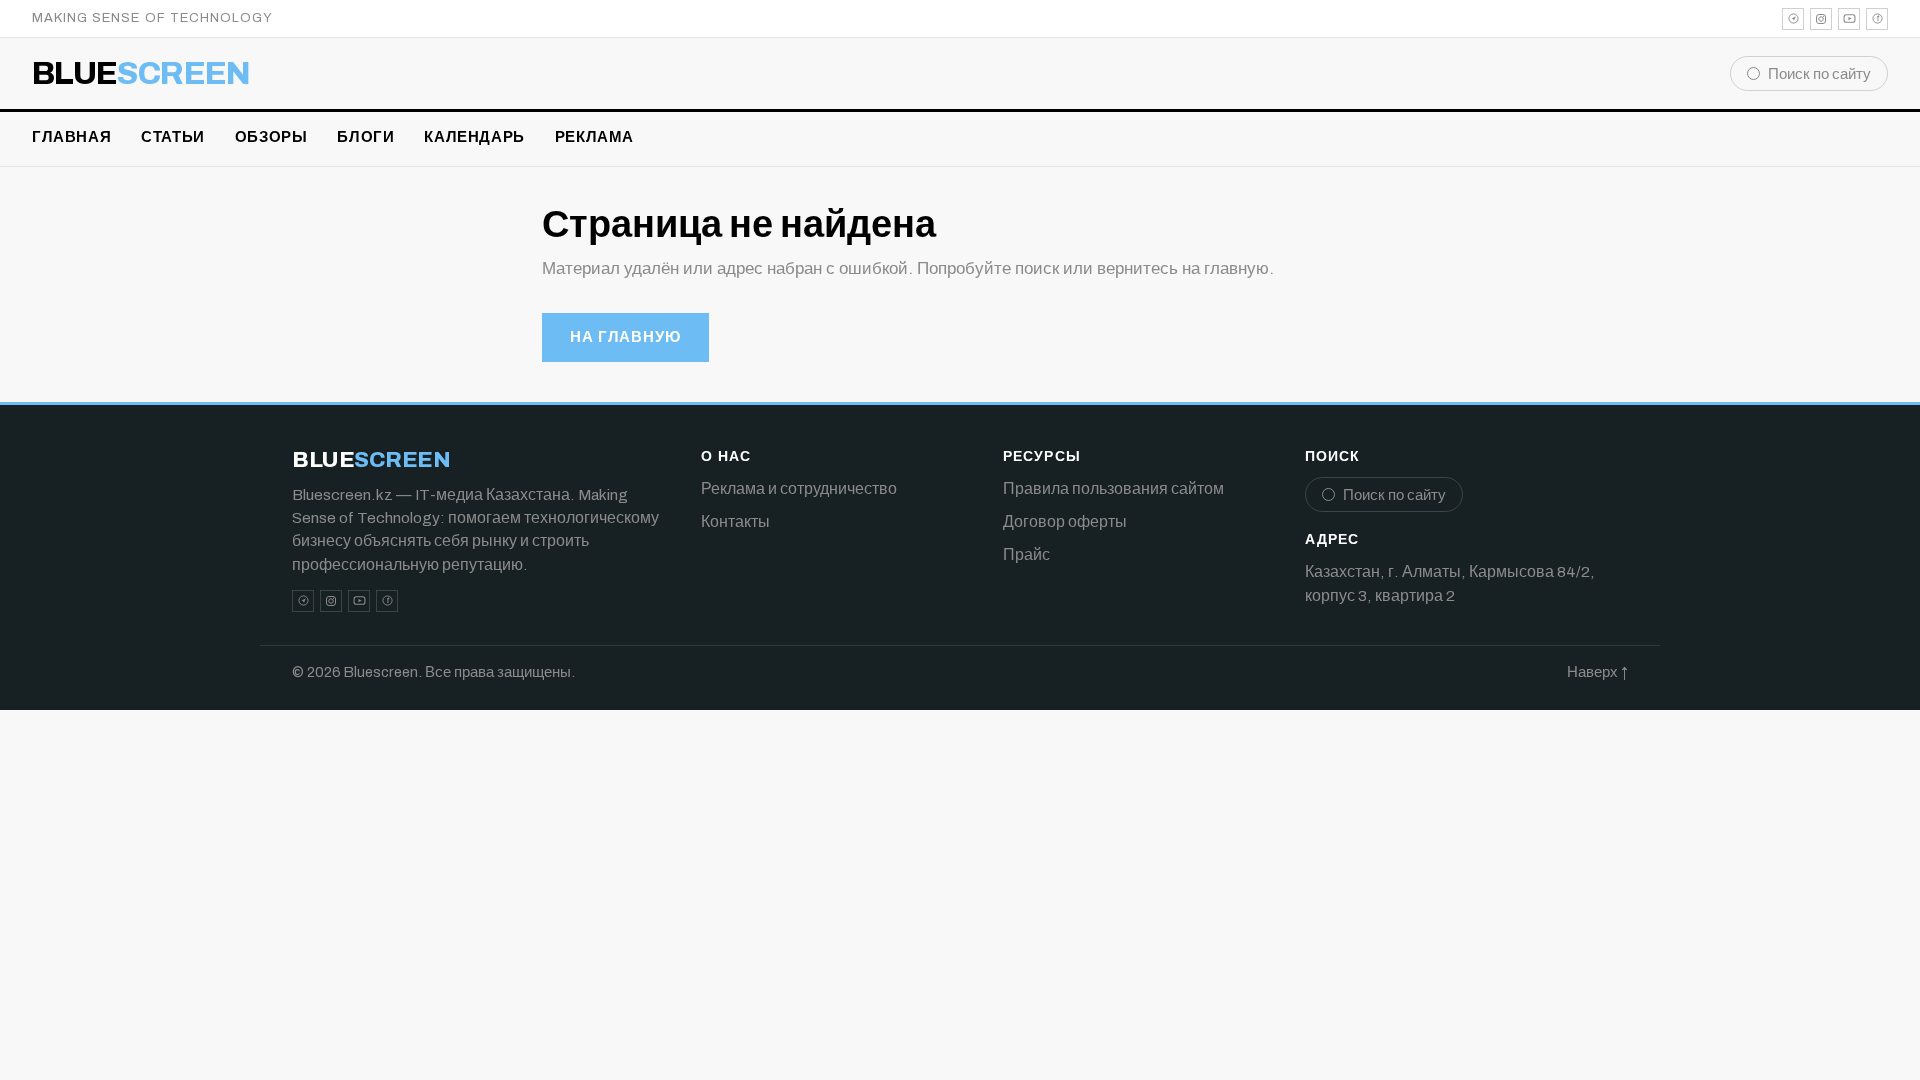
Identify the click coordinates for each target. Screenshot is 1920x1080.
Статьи (173, 137)
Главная (71, 137)
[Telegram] (1793, 19)
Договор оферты (1065, 521)
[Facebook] (1877, 19)
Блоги (365, 137)
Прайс (1026, 554)
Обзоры (271, 137)
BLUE (141, 74)
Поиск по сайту (1819, 74)
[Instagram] (1821, 19)
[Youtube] (1849, 19)
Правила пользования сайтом (1113, 488)
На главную (625, 337)
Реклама (594, 137)
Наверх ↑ (1597, 672)
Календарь (474, 137)
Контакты (735, 521)
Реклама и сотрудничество (799, 488)
